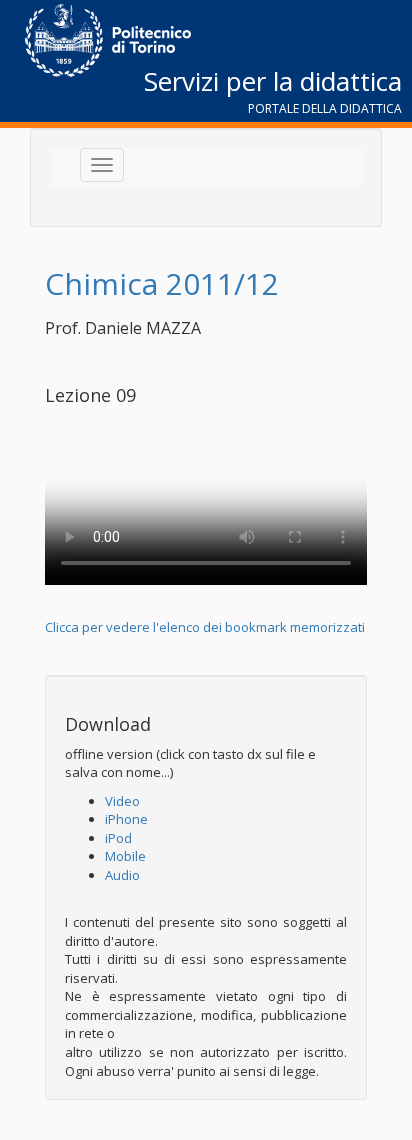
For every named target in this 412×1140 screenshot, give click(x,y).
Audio (122, 875)
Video (122, 801)
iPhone (126, 819)
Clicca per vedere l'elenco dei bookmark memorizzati (205, 627)
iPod (118, 838)
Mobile (125, 856)
